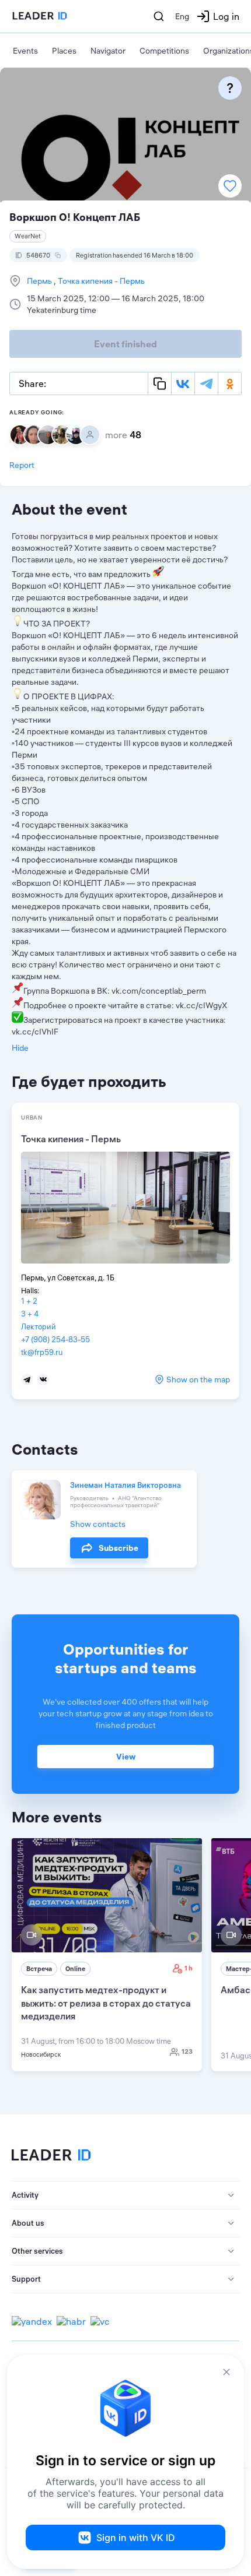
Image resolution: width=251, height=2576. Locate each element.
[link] (107, 1955)
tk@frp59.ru (42, 1352)
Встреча (39, 1969)
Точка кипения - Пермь (100, 281)
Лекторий (39, 1326)
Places (64, 51)
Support (26, 2279)
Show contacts (98, 1524)
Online (75, 1969)
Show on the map (198, 1380)
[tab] (125, 2195)
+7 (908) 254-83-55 (55, 1339)
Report (22, 465)
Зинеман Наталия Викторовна (125, 1485)
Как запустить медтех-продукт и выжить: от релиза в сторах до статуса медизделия (106, 2003)
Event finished (125, 344)
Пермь (40, 281)
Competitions (164, 51)
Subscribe (118, 1548)
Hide (20, 1048)
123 (187, 2051)
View (126, 1757)
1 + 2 (29, 1301)
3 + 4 (30, 1314)
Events (25, 51)
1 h (189, 1968)
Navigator (108, 51)
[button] (125, 2195)
